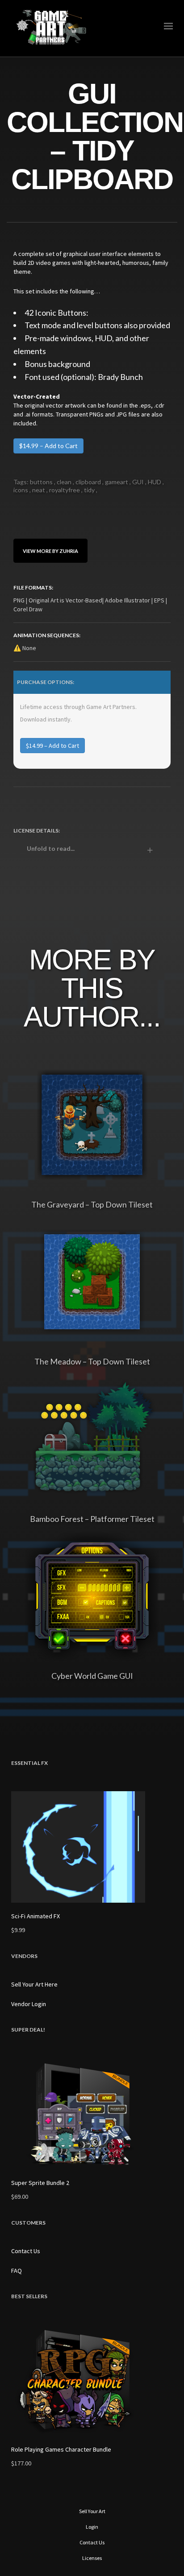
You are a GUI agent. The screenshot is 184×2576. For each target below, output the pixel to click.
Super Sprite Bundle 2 (40, 2183)
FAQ (17, 2271)
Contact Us (26, 2251)
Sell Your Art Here (34, 1984)
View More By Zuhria (50, 550)
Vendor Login (29, 2004)
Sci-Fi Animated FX (36, 1916)
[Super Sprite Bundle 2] (92, 2114)
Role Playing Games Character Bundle (61, 2449)
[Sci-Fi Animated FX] (92, 1847)
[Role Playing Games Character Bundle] (92, 2380)
